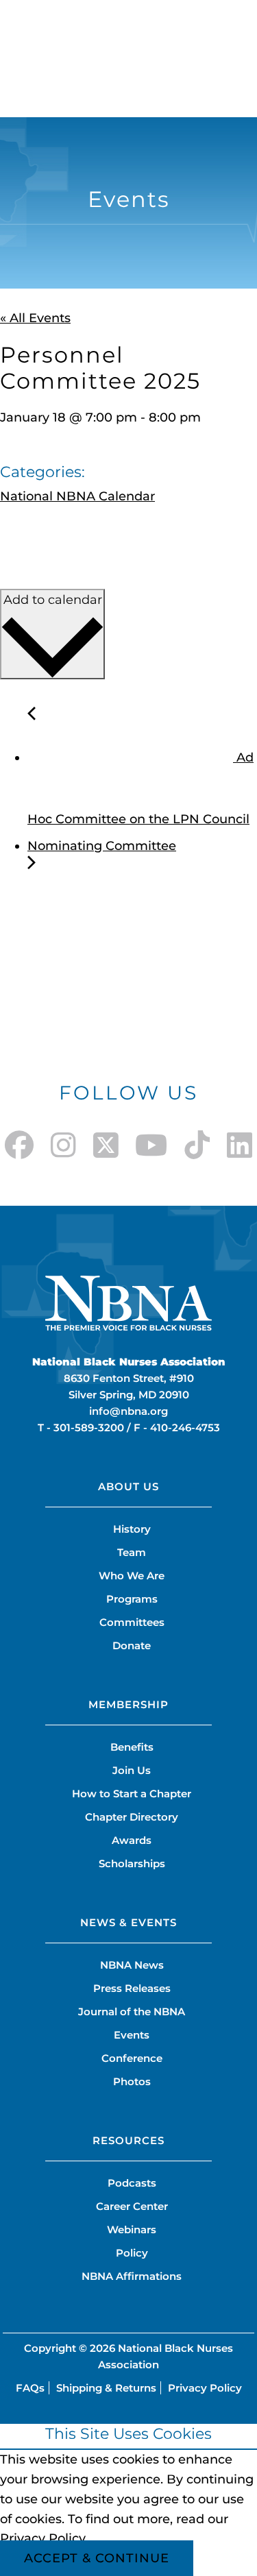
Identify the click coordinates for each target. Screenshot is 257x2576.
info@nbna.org (128, 1411)
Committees (132, 1622)
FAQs (30, 2388)
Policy (132, 2253)
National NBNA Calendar (77, 496)
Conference (132, 2058)
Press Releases (132, 1988)
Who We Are (132, 1576)
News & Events (128, 1922)
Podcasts (132, 2183)
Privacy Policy (205, 2388)
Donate (132, 1645)
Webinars (132, 2229)
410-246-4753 (185, 1427)
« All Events (35, 318)
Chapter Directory (132, 1817)
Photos (132, 2081)
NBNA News (132, 1965)
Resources (128, 2140)
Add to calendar (53, 600)
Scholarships (132, 1863)
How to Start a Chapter (132, 1794)
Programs (132, 1599)
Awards (132, 1840)
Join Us (132, 1770)
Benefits (132, 1747)
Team (132, 1552)
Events (132, 2035)
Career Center (132, 2206)
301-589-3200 (89, 1427)
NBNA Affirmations (132, 2276)
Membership (128, 1704)
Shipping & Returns (106, 2388)
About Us (128, 1486)
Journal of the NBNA (132, 2012)
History (132, 1529)
